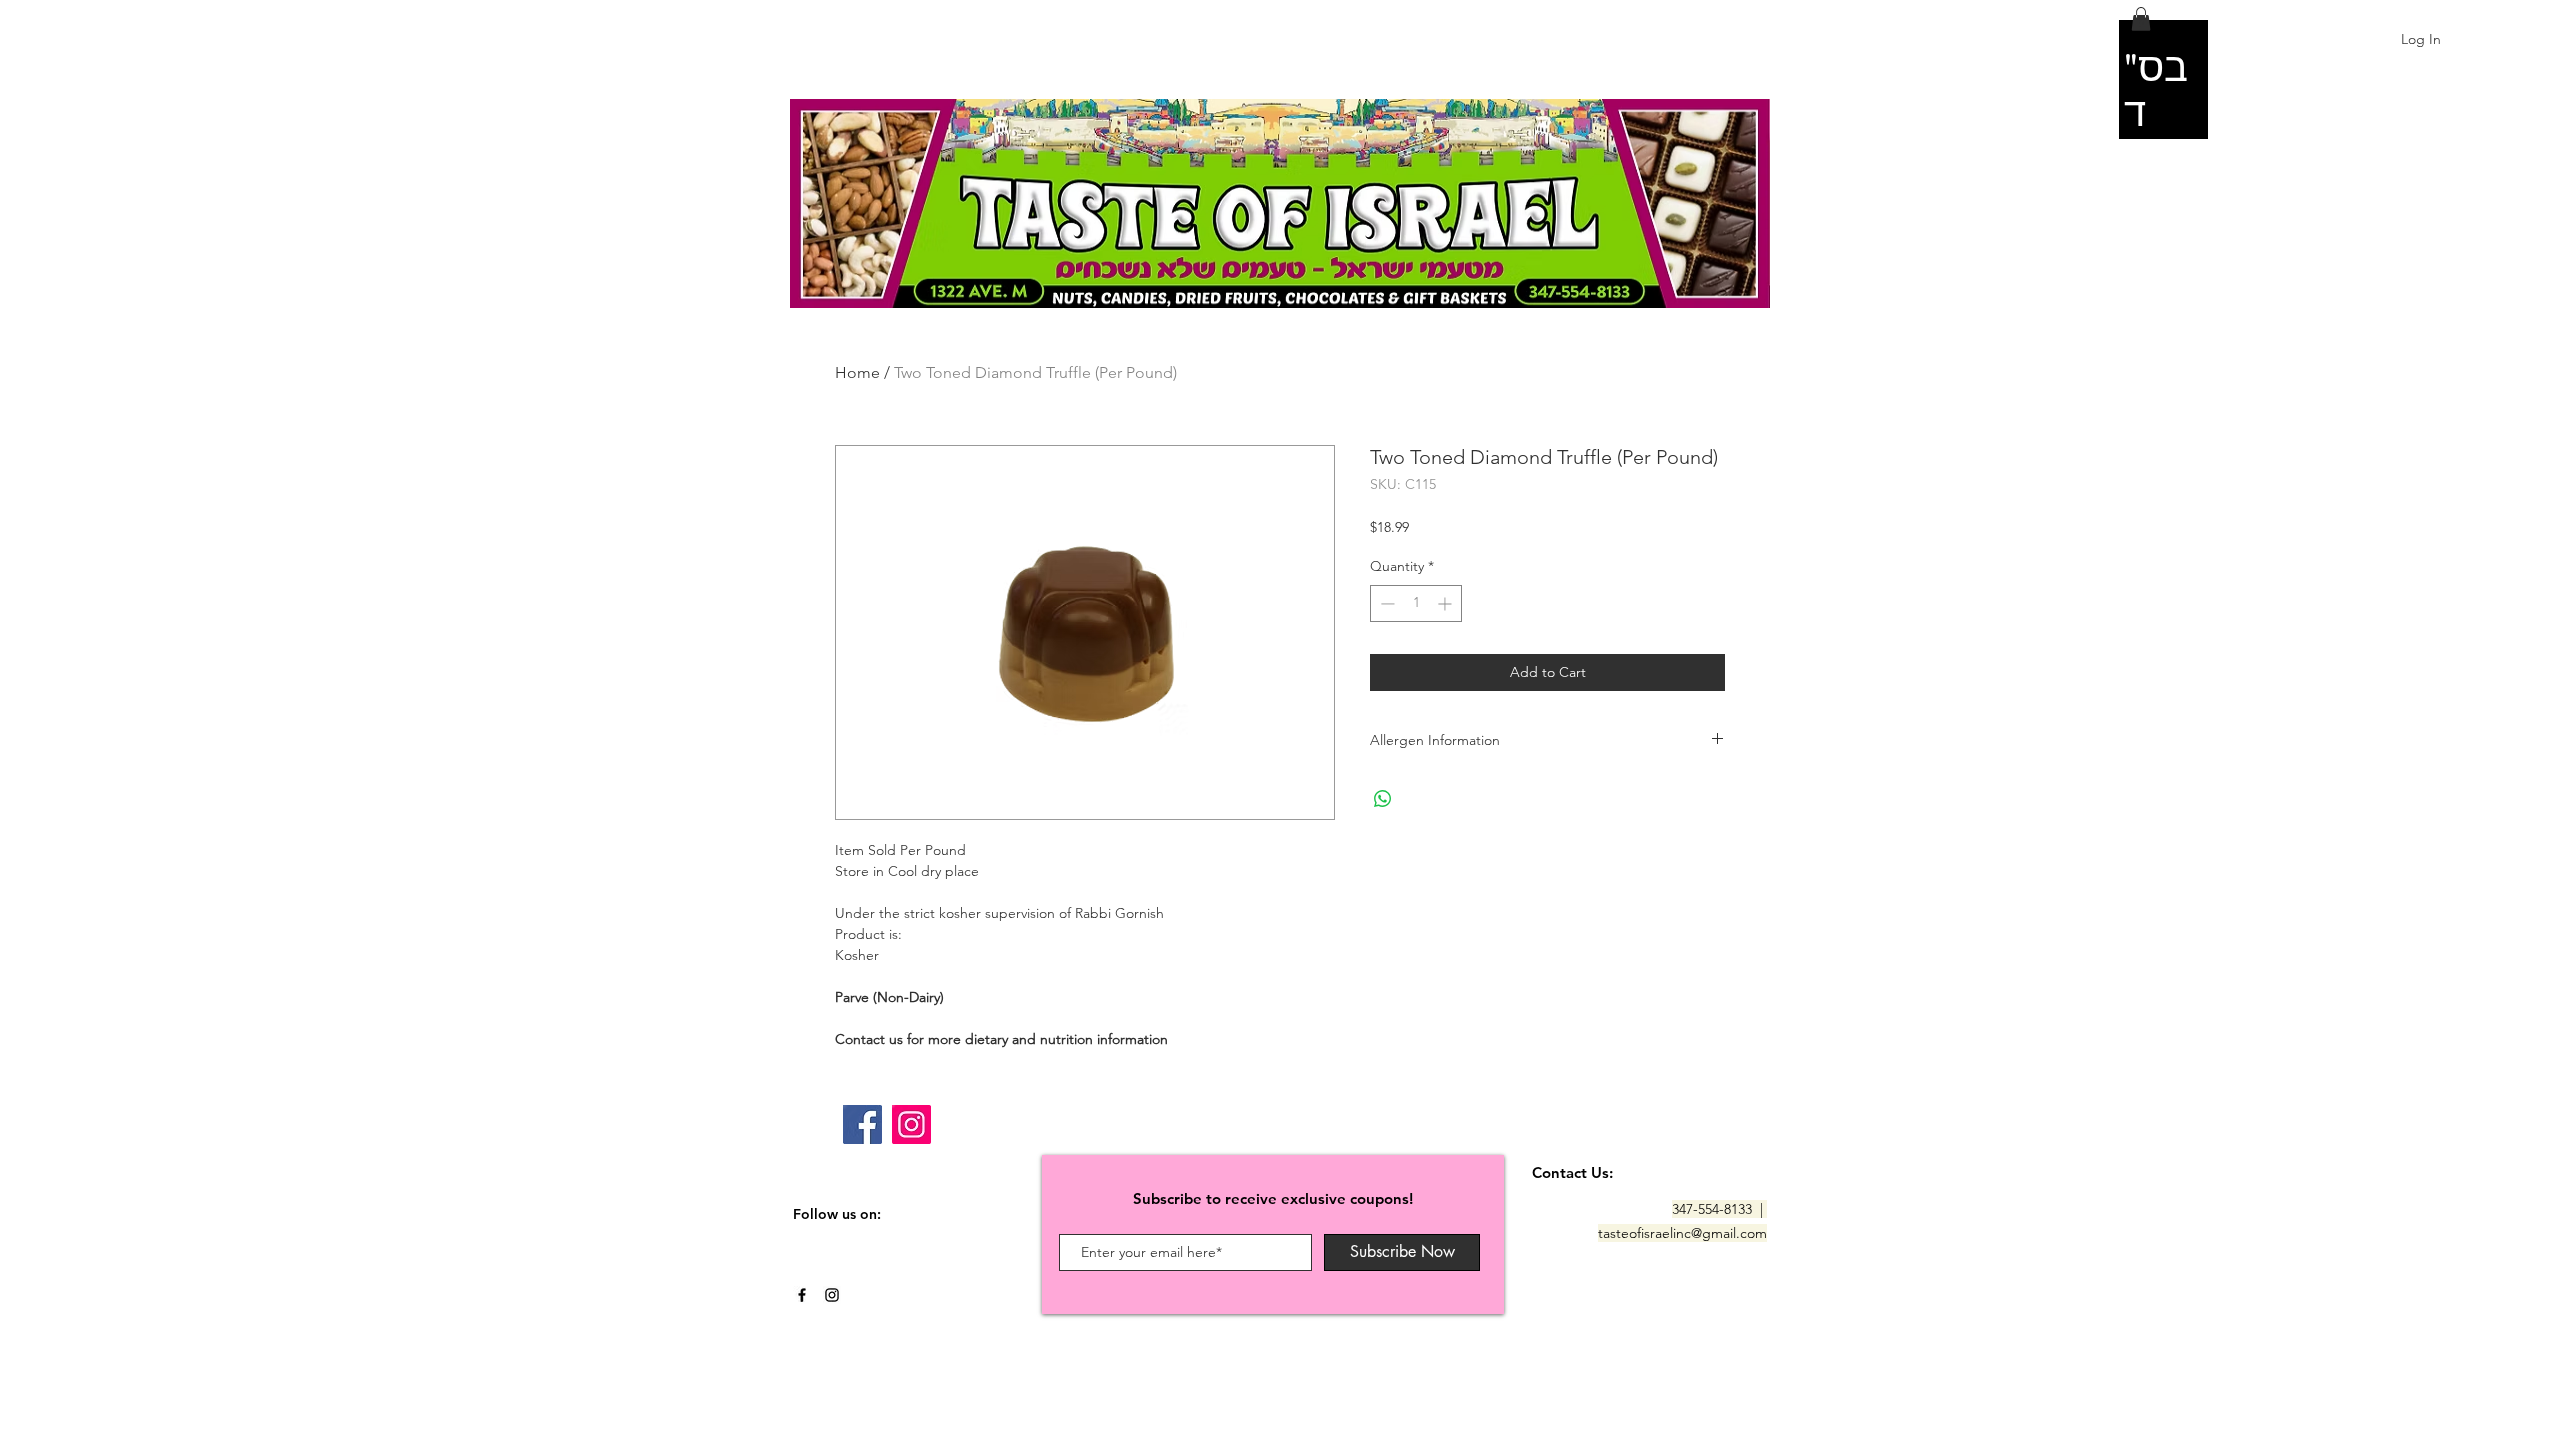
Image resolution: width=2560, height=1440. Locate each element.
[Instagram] (911, 1124)
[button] (2141, 19)
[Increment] (1446, 603)
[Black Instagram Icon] (832, 1295)
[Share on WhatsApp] (1383, 799)
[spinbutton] (1416, 603)
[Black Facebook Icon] (802, 1295)
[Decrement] (1385, 603)
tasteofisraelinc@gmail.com (1682, 1233)
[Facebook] (862, 1124)
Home (857, 372)
